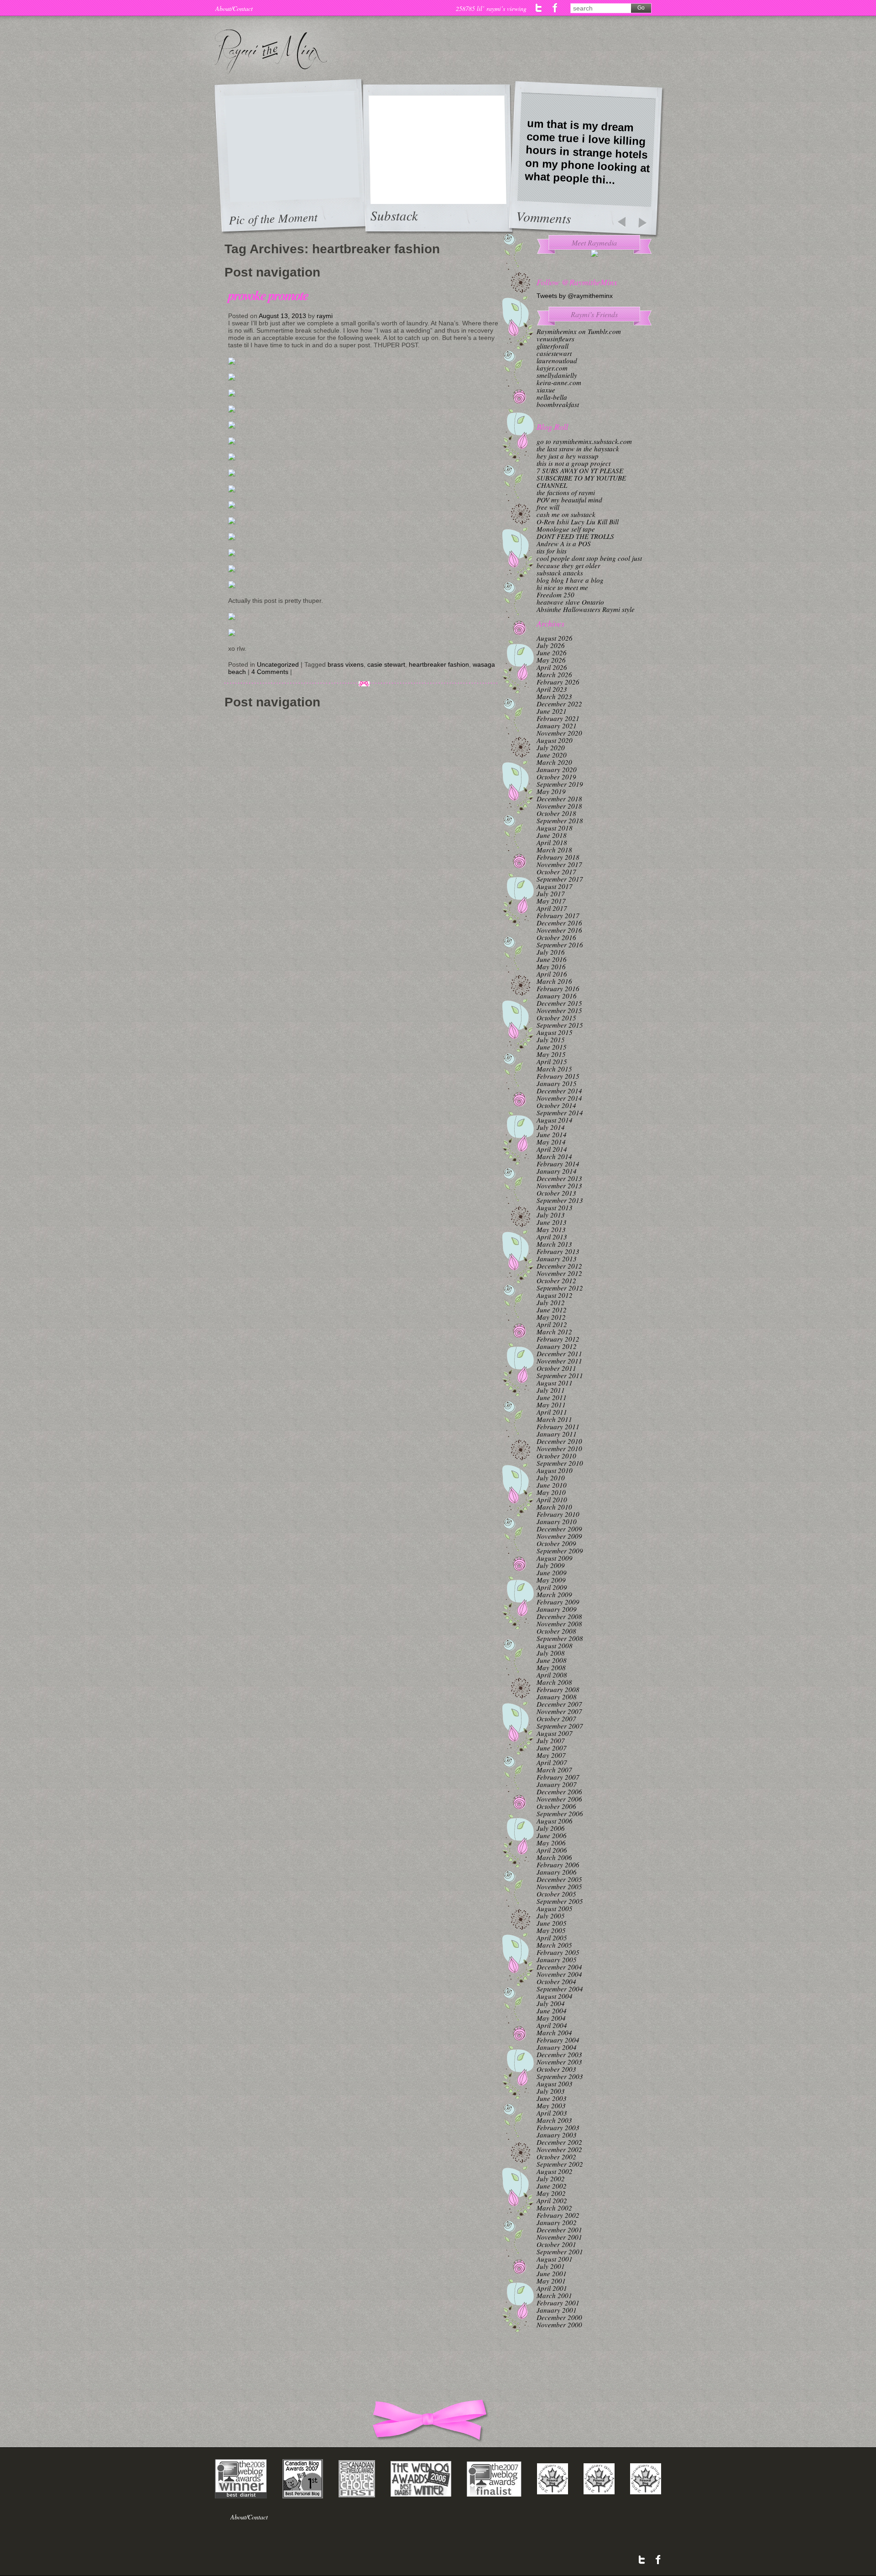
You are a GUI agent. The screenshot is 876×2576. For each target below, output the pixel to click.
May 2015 (551, 1054)
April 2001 (552, 2288)
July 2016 (551, 952)
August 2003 (555, 2084)
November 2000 (559, 2325)
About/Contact (234, 8)
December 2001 (559, 2230)
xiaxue (546, 390)
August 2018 (555, 828)
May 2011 (551, 1405)
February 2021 (558, 718)
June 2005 (552, 1923)
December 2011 (559, 1353)
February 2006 (558, 1865)
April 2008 (552, 1675)
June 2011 (552, 1397)
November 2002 (559, 2149)
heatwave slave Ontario (570, 602)
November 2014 (559, 1098)
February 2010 (558, 1514)
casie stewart (386, 664)
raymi (325, 316)
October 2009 (556, 1543)
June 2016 (552, 959)
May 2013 (551, 1229)
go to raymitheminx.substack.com (584, 441)
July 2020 (551, 747)
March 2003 (554, 2120)
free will (548, 507)
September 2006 (560, 1813)
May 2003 (551, 2106)
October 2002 (556, 2157)
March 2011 (554, 1419)
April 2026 (552, 667)
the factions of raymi (566, 492)
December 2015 (559, 1003)
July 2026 (551, 645)
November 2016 (559, 930)
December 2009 (559, 1529)
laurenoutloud (557, 361)
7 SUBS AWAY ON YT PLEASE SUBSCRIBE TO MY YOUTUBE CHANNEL (581, 478)
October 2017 (556, 872)
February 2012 (558, 1339)
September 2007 (560, 1726)
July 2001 (551, 2266)
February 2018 (558, 857)
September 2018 (560, 820)
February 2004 (558, 2040)
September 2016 (560, 945)
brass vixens (346, 664)
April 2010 (552, 1500)
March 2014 (554, 1156)
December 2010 (559, 1441)
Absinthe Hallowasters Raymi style (586, 609)
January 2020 (557, 769)
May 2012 (551, 1317)
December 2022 (559, 704)
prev (621, 223)
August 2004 (555, 1996)
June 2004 (552, 2011)
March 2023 (554, 696)
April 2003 (552, 2113)
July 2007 (551, 1740)
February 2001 (558, 2303)
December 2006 (559, 1792)
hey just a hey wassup (568, 456)
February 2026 (558, 682)
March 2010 (554, 1507)
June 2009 (552, 1573)
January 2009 (557, 1609)
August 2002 (555, 2171)
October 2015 (556, 1018)
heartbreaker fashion (439, 664)
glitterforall (553, 346)
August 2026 (555, 638)
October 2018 (556, 813)
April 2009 (552, 1587)
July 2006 (551, 1828)
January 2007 (557, 1784)
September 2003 (560, 2076)
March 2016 (554, 981)
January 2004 (557, 2047)
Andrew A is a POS (564, 543)
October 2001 (556, 2244)
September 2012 (560, 1288)
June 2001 (552, 2273)
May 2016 (551, 967)
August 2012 (555, 1295)
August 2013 (555, 1207)
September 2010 (560, 1463)
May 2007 (551, 1755)
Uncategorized (278, 664)
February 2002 (558, 2215)
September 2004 (560, 1989)
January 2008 (557, 1697)
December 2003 (559, 2054)
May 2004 (551, 2018)
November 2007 (559, 1711)
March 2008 (554, 1682)
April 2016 (552, 974)
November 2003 (559, 2062)
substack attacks (560, 573)
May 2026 (551, 660)
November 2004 (559, 1974)
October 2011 (556, 1368)
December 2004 (559, 1967)
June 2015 (552, 1047)
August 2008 (555, 1646)
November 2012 (559, 1273)
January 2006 (557, 1872)
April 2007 (552, 1762)
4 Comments (270, 672)
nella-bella (552, 397)
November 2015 (559, 1010)
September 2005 (560, 1901)
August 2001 (555, 2259)
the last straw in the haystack (578, 449)
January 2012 (557, 1346)
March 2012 (554, 1332)
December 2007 (559, 1704)
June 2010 (552, 1485)
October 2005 (556, 1894)
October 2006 (556, 1806)
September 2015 (560, 1025)
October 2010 (556, 1456)
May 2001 (551, 2281)
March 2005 (554, 1945)
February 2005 (558, 1952)
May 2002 (551, 2193)
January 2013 (557, 1259)
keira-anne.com (559, 382)
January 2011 (557, 1434)
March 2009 (554, 1594)
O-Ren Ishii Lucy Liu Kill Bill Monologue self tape (578, 525)
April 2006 (552, 1850)
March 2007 (554, 1770)
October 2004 (556, 1981)
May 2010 (551, 1492)
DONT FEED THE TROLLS (575, 536)
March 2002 (554, 2208)
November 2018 (559, 806)
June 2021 (552, 711)
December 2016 (559, 923)
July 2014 (551, 1127)
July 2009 (551, 1565)
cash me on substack (566, 514)
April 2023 (552, 689)
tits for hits (552, 551)
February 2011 (558, 1426)
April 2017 (552, 908)
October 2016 (556, 937)
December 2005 (559, 1879)
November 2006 (559, 1799)
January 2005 (557, 1959)
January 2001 (557, 2310)
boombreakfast (558, 404)
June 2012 (552, 1310)
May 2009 (551, 1580)
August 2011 (555, 1383)
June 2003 (552, 2098)
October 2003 (556, 2069)
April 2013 (552, 1237)
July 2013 (551, 1215)
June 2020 (552, 755)
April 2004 (552, 2025)
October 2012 (556, 1280)
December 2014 (559, 1091)
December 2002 (559, 2142)
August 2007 (555, 1733)
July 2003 (551, 2091)
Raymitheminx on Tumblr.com (579, 331)
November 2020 (559, 733)
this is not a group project (574, 463)
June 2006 (552, 1835)
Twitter (539, 8)
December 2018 (559, 799)
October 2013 (556, 1193)
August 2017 (555, 886)
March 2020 (554, 762)
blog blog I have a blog (570, 580)
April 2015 (552, 1061)
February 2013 (558, 1251)
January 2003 (557, 2135)
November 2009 (559, 1536)
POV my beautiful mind (569, 500)
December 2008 (559, 1616)
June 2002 (552, 2186)
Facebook (555, 8)
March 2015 (554, 1069)
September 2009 (560, 1551)
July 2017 (551, 894)
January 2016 (557, 996)
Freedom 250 (555, 595)
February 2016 (558, 988)
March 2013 (554, 1244)
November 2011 (559, 1361)
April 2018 (552, 842)
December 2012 (559, 1266)
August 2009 (555, 1558)
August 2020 (555, 740)
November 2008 (559, 1624)
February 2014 (558, 1164)
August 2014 (555, 1120)
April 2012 (552, 1324)
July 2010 (551, 1478)
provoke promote (268, 295)
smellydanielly (557, 375)
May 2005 (551, 1930)
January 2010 (557, 1521)
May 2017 (551, 901)
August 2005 (555, 1908)
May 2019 (551, 791)
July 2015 (551, 1040)
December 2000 (559, 2317)
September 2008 (560, 1638)
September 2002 (560, 2164)
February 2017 (558, 915)
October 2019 (556, 777)
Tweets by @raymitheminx (575, 296)
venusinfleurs (555, 339)
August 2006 (555, 1821)
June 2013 (552, 1222)
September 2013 (560, 1200)
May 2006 (551, 1843)
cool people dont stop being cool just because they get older (589, 562)
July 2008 (551, 1653)
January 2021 (557, 726)
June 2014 (552, 1134)
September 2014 (560, 1113)
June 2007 (552, 1748)
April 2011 (552, 1412)
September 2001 (560, 2252)
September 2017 (560, 879)
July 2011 (551, 1390)
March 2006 (554, 1857)
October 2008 (556, 1631)
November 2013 (559, 1186)
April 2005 (552, 1938)
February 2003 (558, 2127)
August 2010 (555, 1470)
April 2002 (552, 2200)
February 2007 (558, 1777)
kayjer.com (552, 368)
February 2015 (558, 1076)
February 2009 (558, 1602)
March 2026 (554, 674)
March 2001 (554, 2295)
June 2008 (552, 1660)
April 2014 (552, 1149)
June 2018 (552, 835)
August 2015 (555, 1032)
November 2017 (559, 864)
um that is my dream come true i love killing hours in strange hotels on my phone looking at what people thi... (587, 152)
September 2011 (560, 1375)
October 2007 (556, 1719)
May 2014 (551, 1142)
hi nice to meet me (562, 587)
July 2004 (551, 2003)
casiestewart (554, 353)
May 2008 (551, 1667)
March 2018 (554, 850)
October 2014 (556, 1105)
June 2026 (552, 653)
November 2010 (559, 1448)
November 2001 (559, 2237)
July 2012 (551, 1302)
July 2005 (551, 1916)
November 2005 (559, 1886)
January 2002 (557, 2222)
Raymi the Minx (271, 52)
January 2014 (557, 1171)
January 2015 (557, 1083)
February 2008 (558, 1689)
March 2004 (554, 2033)
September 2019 (560, 784)
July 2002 (551, 2179)
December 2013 (559, 1178)
